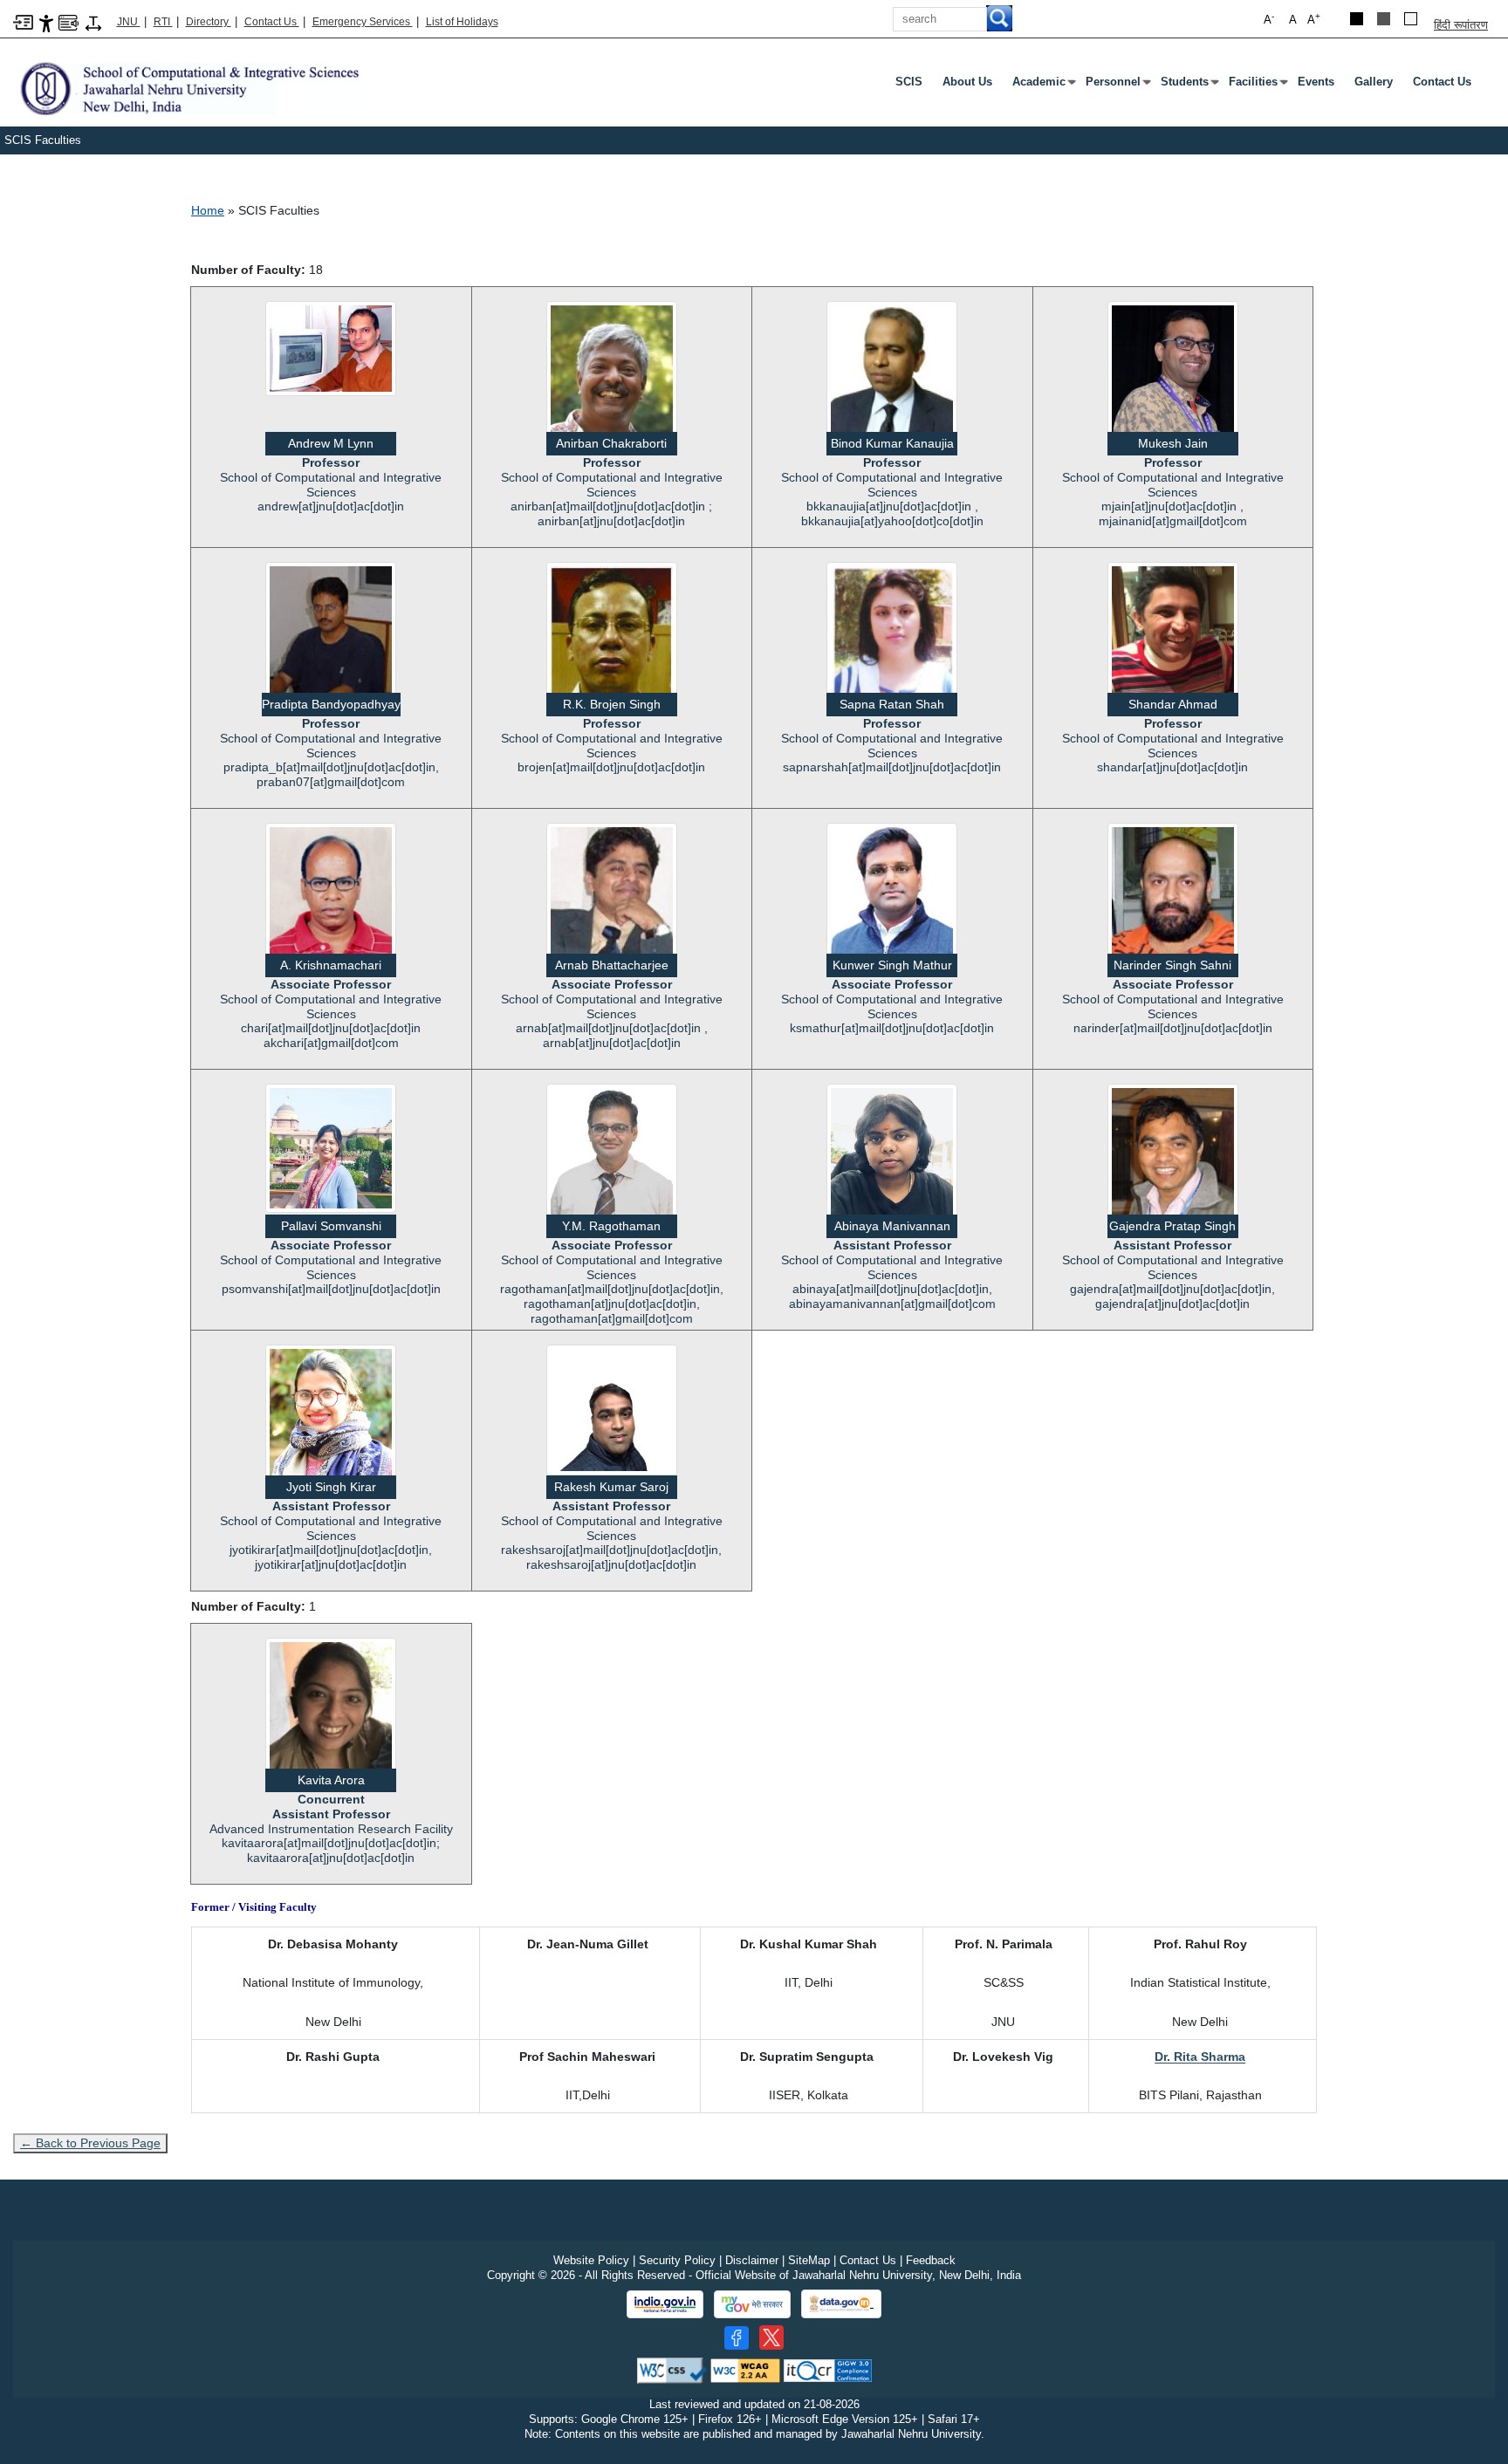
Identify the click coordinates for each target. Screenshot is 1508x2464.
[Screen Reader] (69, 21)
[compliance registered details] (828, 2370)
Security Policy (677, 2260)
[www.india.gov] (665, 2304)
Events (1316, 82)
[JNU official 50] (771, 2337)
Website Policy (591, 2260)
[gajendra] (1173, 1160)
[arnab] (612, 901)
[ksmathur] (892, 896)
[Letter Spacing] (93, 22)
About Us (967, 82)
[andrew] (331, 348)
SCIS (909, 82)
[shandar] (1173, 636)
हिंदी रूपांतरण (1461, 25)
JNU (129, 22)
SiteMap (809, 2260)
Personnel (1117, 86)
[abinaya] (892, 1160)
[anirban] (612, 381)
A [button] (1314, 19)
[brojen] (612, 636)
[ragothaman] (612, 1152)
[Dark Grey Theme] (1384, 19)
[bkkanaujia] (892, 377)
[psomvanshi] (331, 1147)
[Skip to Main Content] (23, 21)
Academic (1042, 86)
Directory (209, 22)
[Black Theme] (1357, 19)
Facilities (1257, 86)
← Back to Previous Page (90, 2143)
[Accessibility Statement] (46, 22)
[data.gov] (841, 2304)
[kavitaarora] (331, 1717)
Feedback (931, 2260)
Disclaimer (752, 2260)
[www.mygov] (752, 2304)
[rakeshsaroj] (612, 1409)
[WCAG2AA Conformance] (745, 2370)
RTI (163, 22)
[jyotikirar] (331, 1421)
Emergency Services (363, 22)
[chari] (331, 903)
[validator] (672, 2370)
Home (208, 210)
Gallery (1374, 82)
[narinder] (1173, 904)
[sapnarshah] (892, 647)
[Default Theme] (1411, 19)
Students (1188, 86)
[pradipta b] (331, 628)
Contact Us (272, 22)
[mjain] (1173, 379)
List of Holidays (462, 22)
